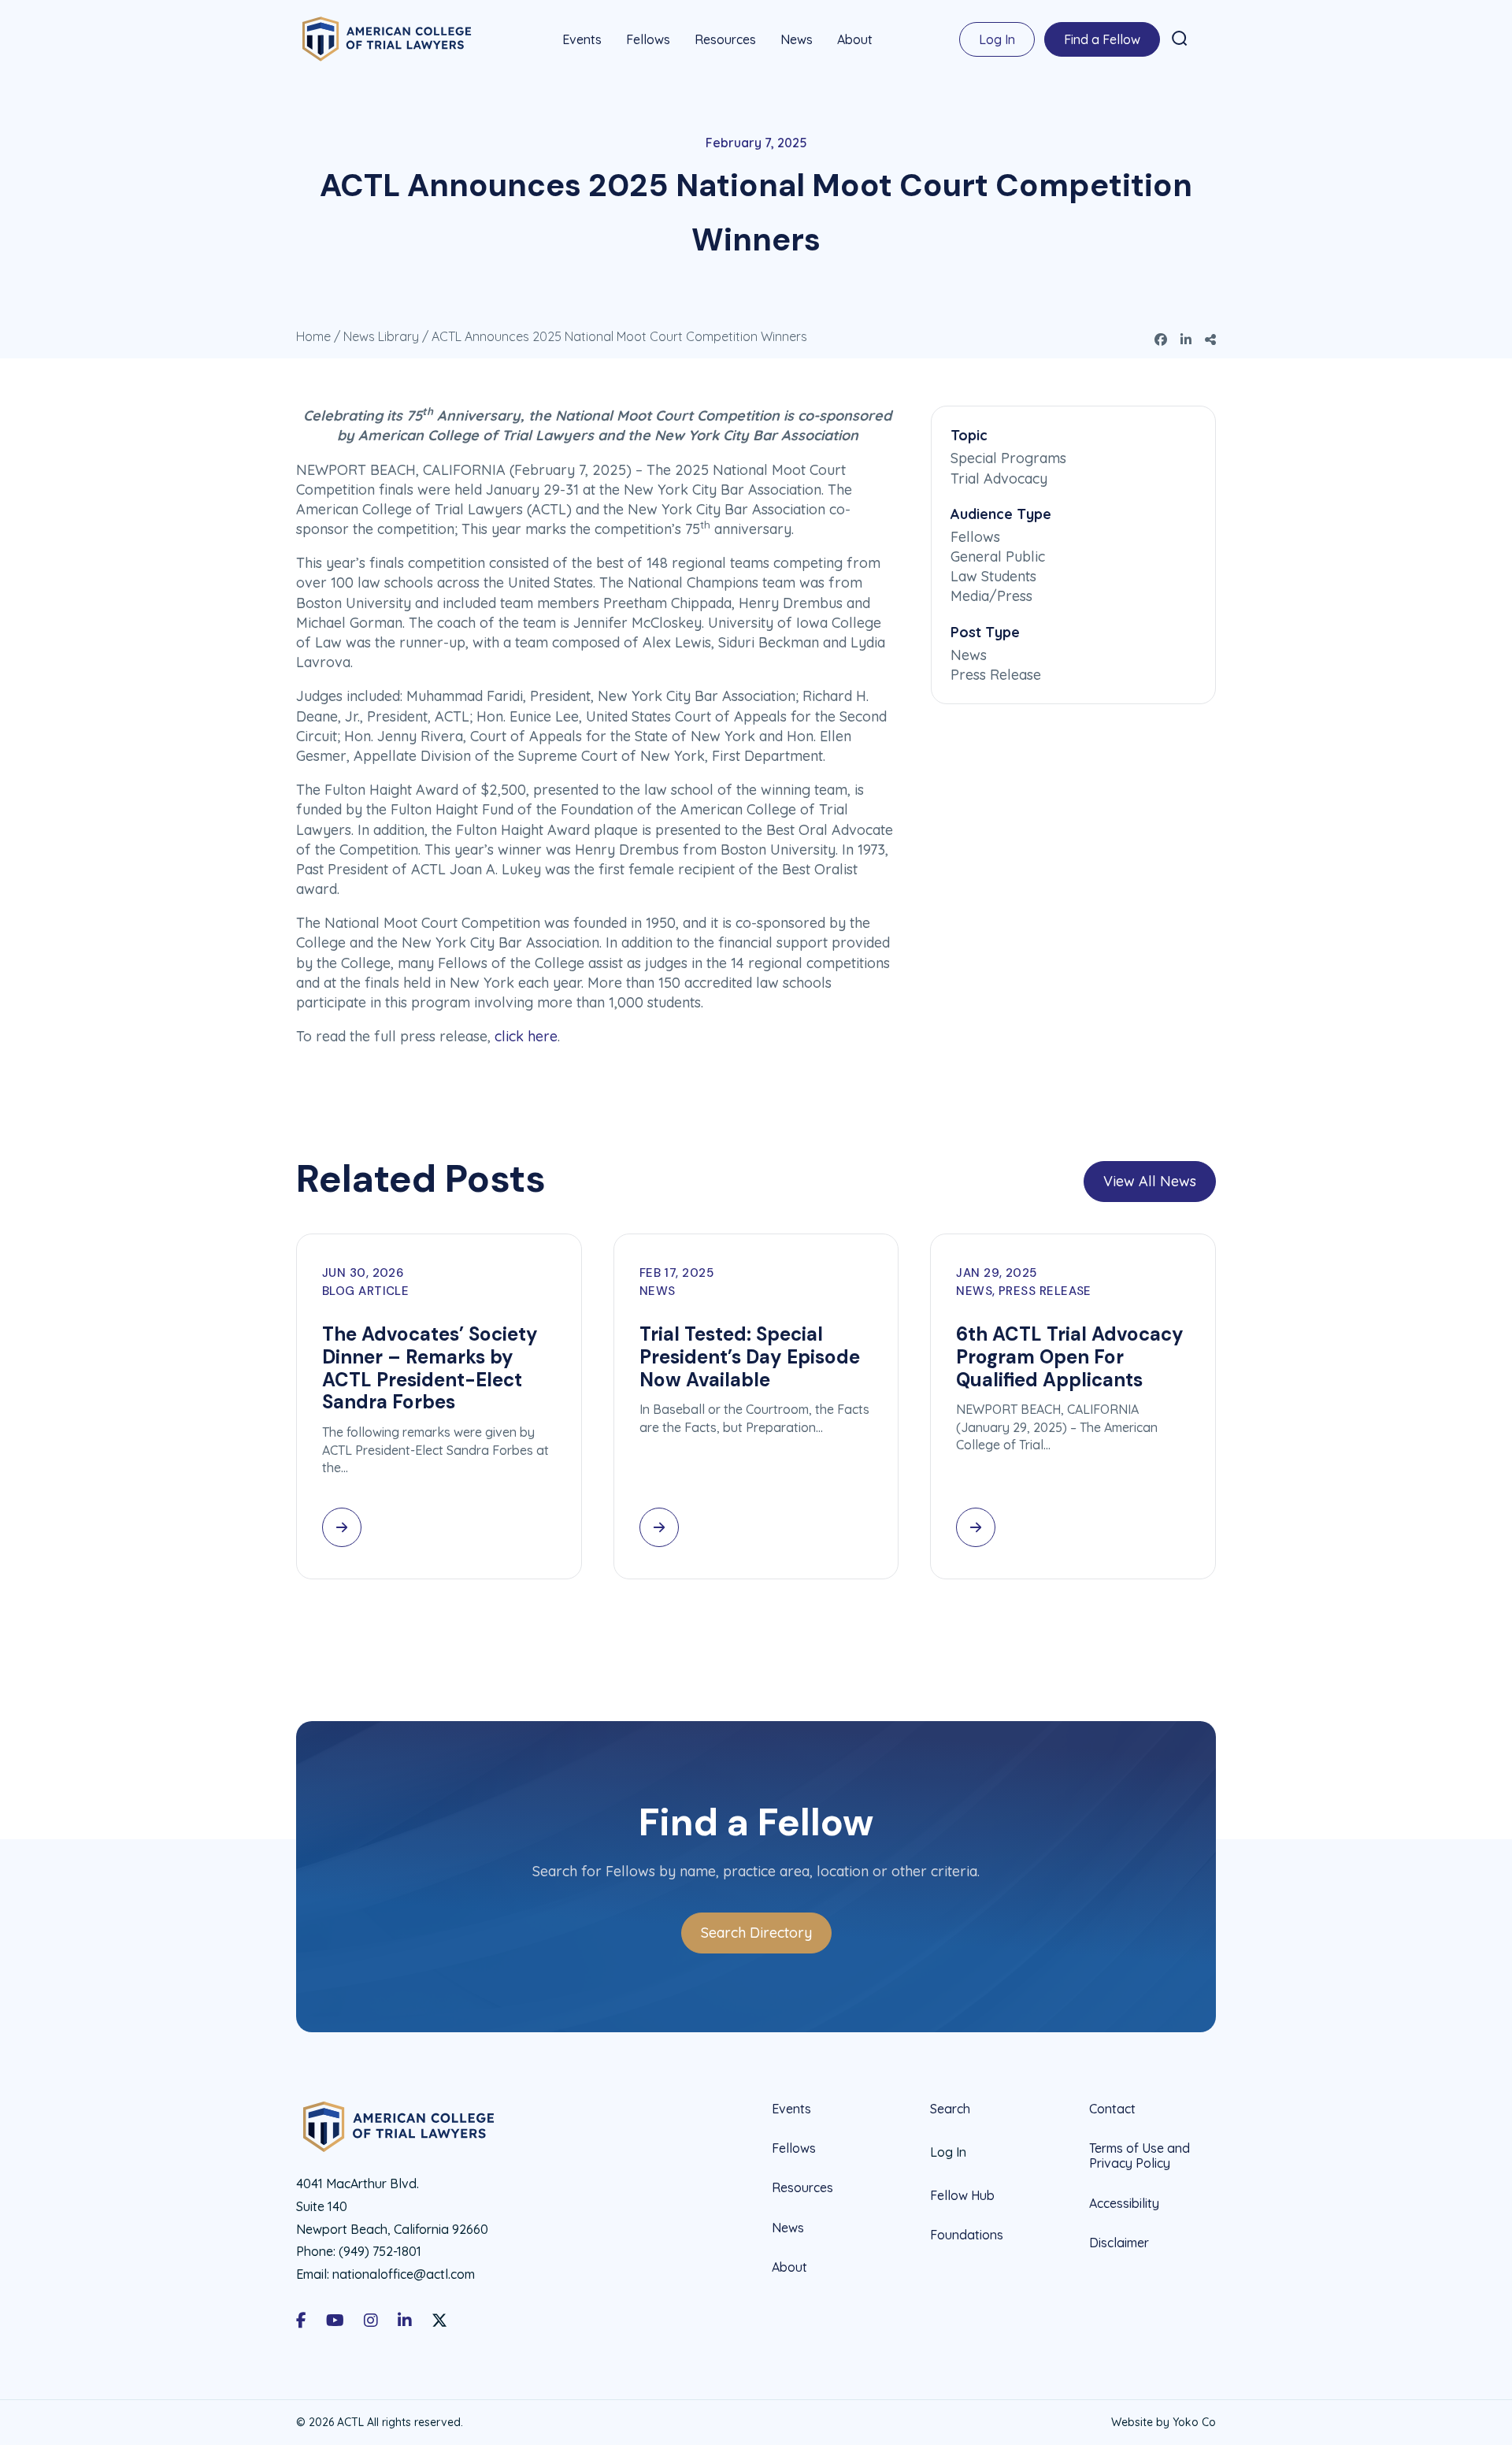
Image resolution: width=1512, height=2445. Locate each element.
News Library (381, 336)
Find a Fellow (1102, 39)
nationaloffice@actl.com (404, 2274)
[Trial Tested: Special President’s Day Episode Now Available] (659, 1527)
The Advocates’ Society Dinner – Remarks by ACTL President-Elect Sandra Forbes (430, 1368)
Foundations (967, 2235)
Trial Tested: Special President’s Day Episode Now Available (750, 1357)
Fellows (648, 39)
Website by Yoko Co (1164, 2422)
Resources (725, 39)
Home (313, 336)
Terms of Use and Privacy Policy (1140, 2156)
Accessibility (1124, 2203)
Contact (1112, 2109)
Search (950, 2109)
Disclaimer (1119, 2243)
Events (582, 39)
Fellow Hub (962, 2195)
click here (526, 1036)
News (797, 39)
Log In (997, 39)
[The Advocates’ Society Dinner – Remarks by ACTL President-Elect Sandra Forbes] (342, 1527)
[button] (1180, 39)
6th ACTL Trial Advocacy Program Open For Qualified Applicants (1070, 1357)
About (855, 39)
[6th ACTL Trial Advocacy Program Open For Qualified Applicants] (976, 1527)
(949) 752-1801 (380, 2251)
